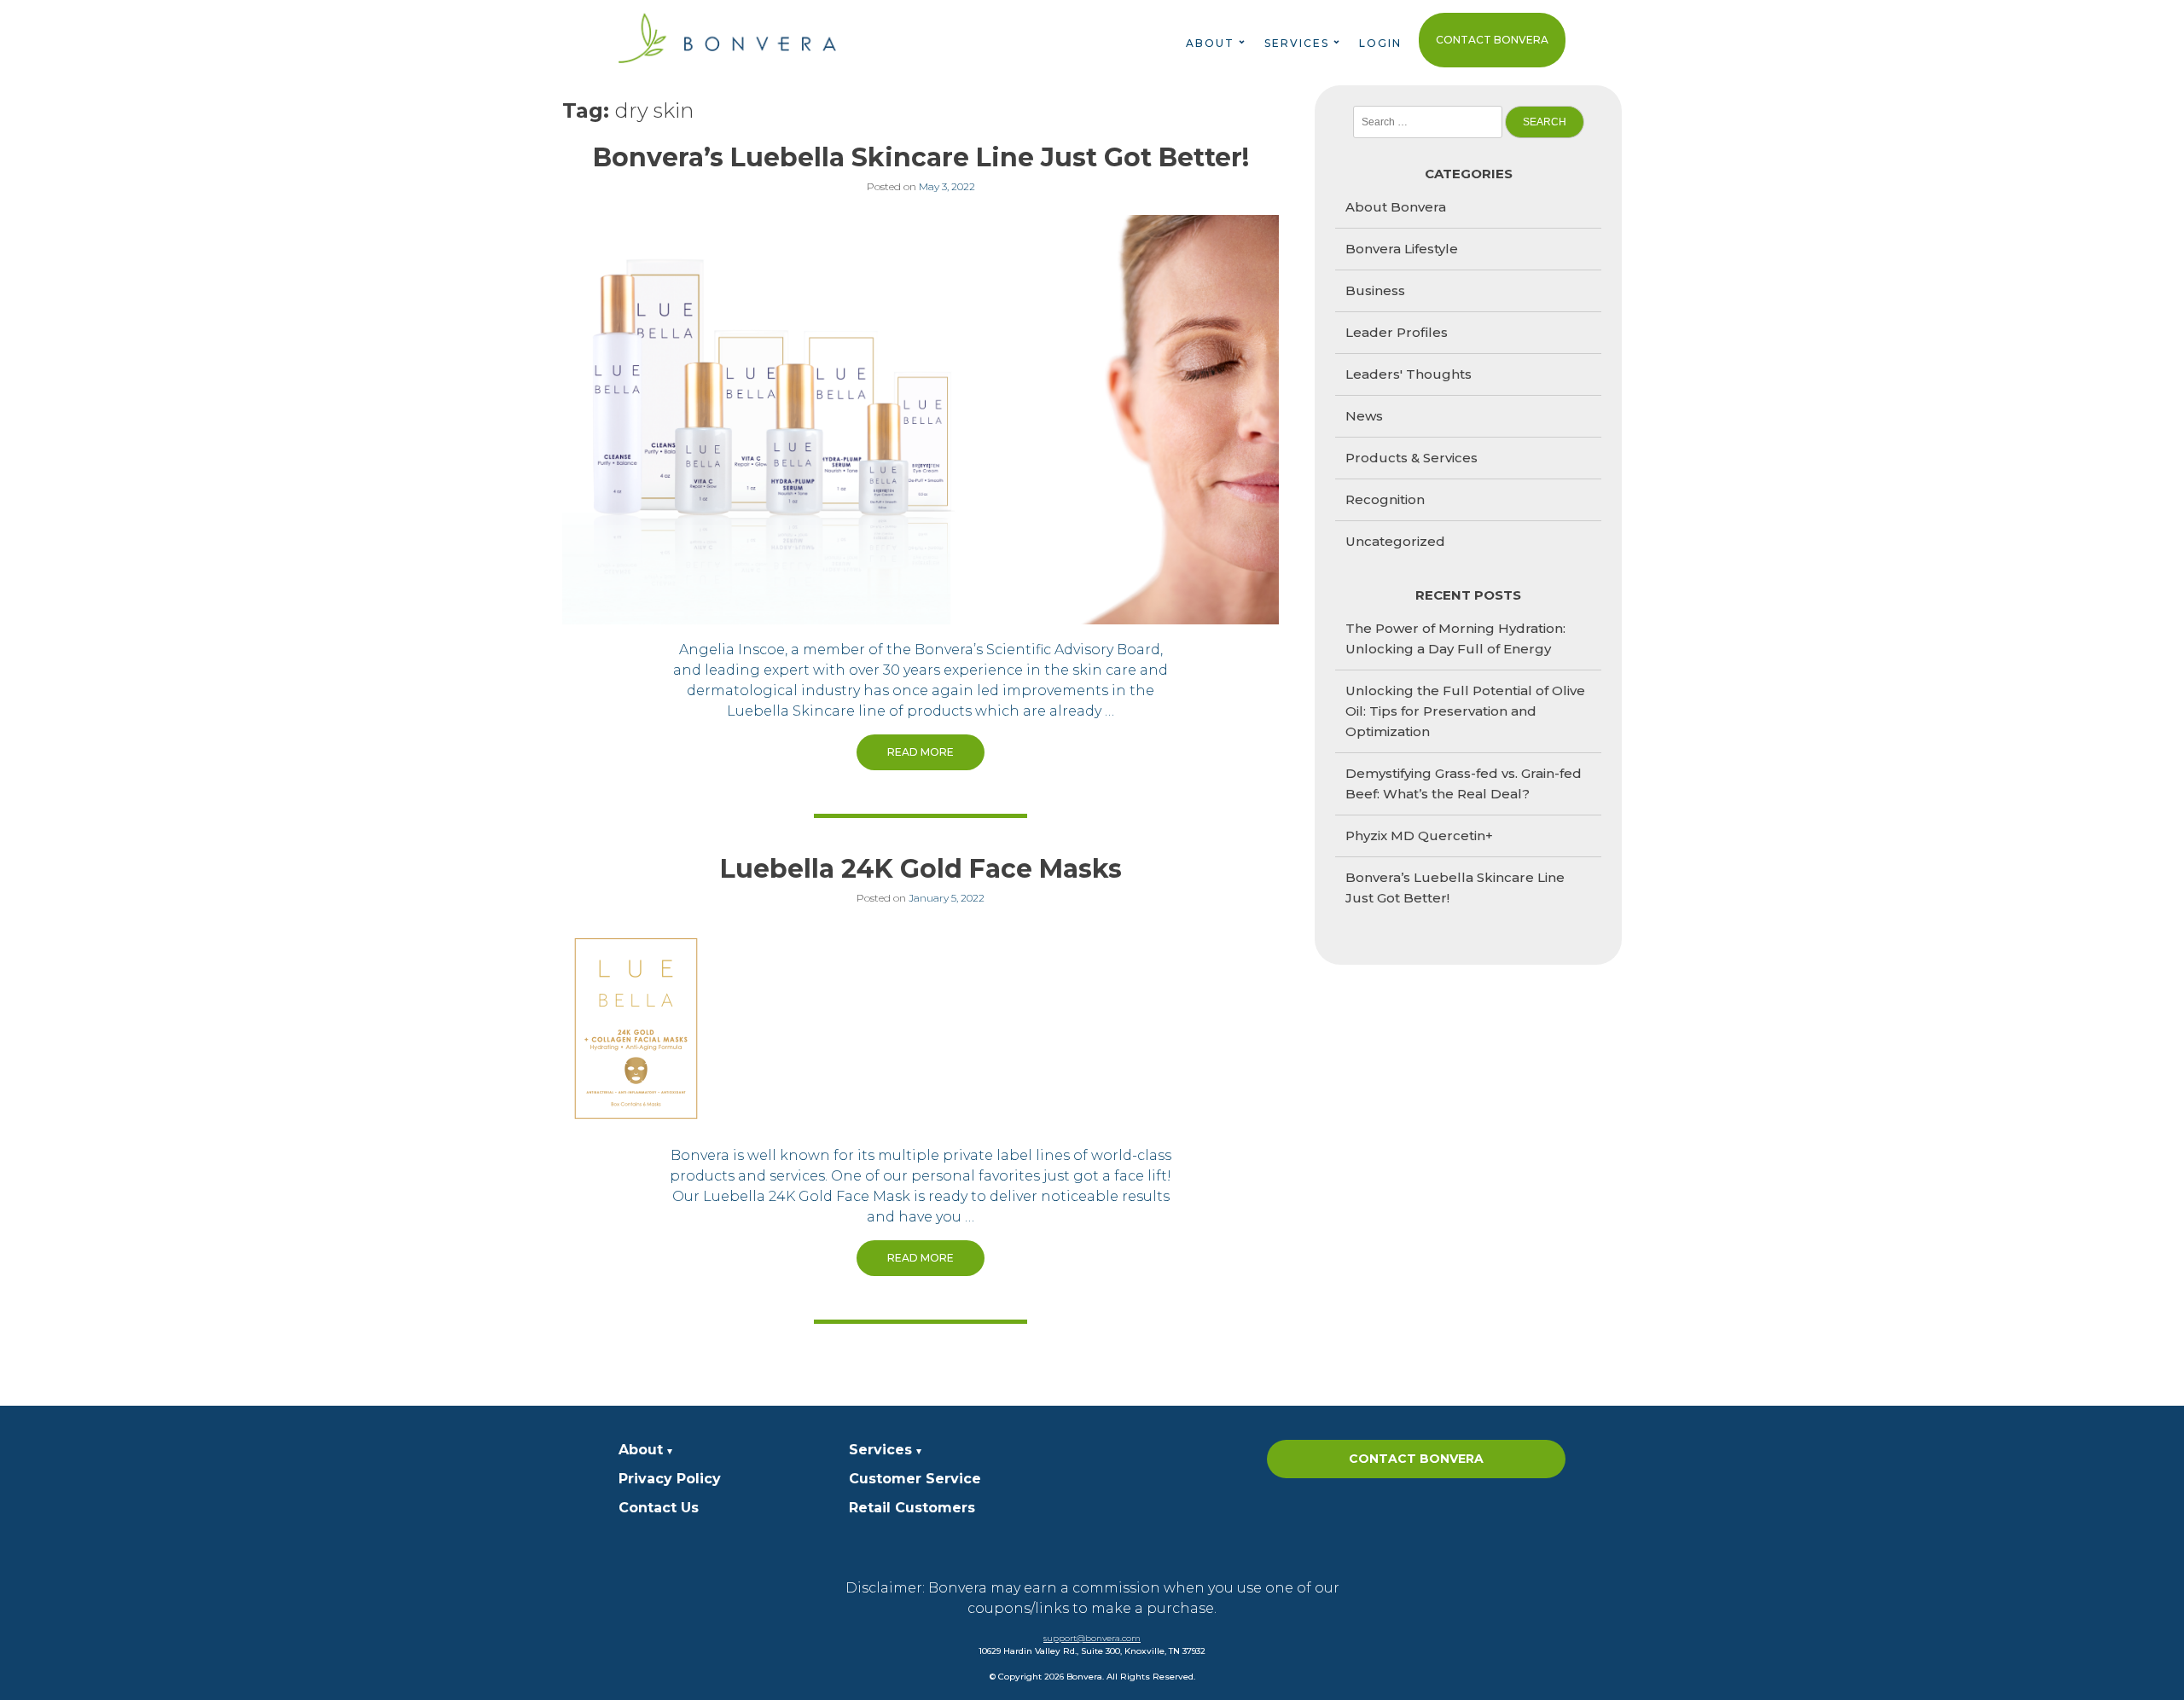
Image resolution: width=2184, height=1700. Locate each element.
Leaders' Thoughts (1409, 374)
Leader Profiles (1397, 332)
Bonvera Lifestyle (1402, 249)
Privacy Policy (670, 1479)
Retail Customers (912, 1508)
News (1364, 416)
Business (1375, 290)
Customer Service (915, 1479)
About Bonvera (1396, 207)
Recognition (1385, 499)
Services (880, 1450)
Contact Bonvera (1492, 40)
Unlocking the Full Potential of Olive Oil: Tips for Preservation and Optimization (1465, 711)
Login (1380, 43)
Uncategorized (1395, 541)
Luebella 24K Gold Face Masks (921, 869)
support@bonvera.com (1092, 1638)
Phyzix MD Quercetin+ (1419, 835)
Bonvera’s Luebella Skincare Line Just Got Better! (921, 157)
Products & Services (1411, 458)
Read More (921, 752)
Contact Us (659, 1508)
